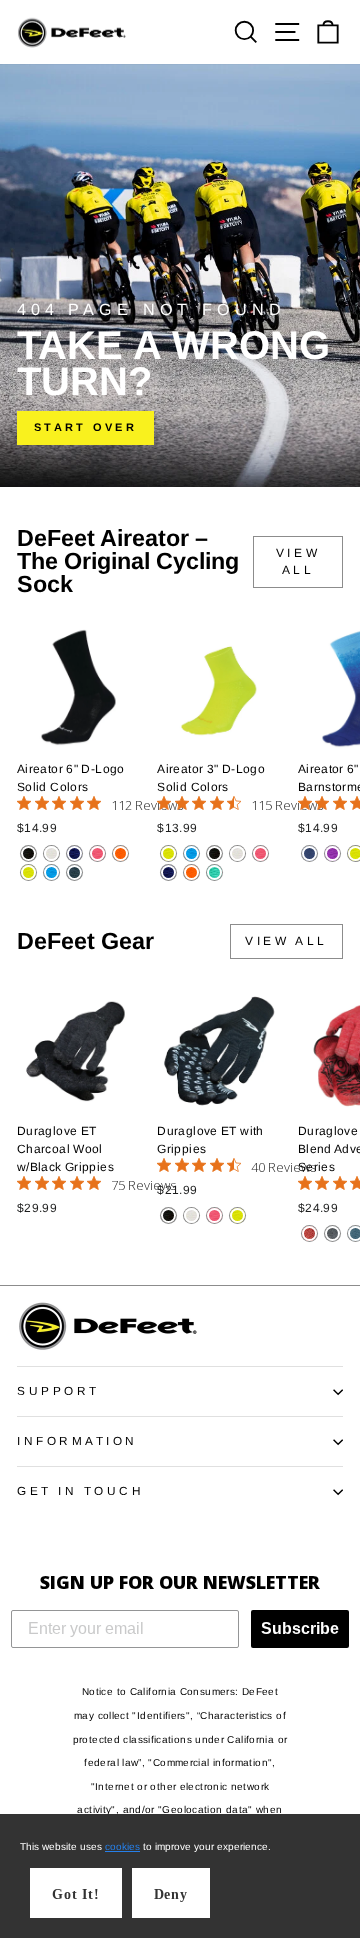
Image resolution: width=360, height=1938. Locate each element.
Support (58, 1390)
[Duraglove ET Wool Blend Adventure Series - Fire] (309, 1233)
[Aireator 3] (168, 853)
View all (298, 561)
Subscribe (300, 1628)
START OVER (85, 427)
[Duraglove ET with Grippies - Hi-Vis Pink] (214, 1215)
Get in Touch (80, 1490)
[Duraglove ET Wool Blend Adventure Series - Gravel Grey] (332, 1233)
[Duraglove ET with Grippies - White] (191, 1215)
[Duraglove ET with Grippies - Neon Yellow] (237, 1215)
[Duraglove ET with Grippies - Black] (168, 1215)
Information (77, 1440)
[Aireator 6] (28, 853)
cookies (122, 1846)
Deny (171, 1894)
